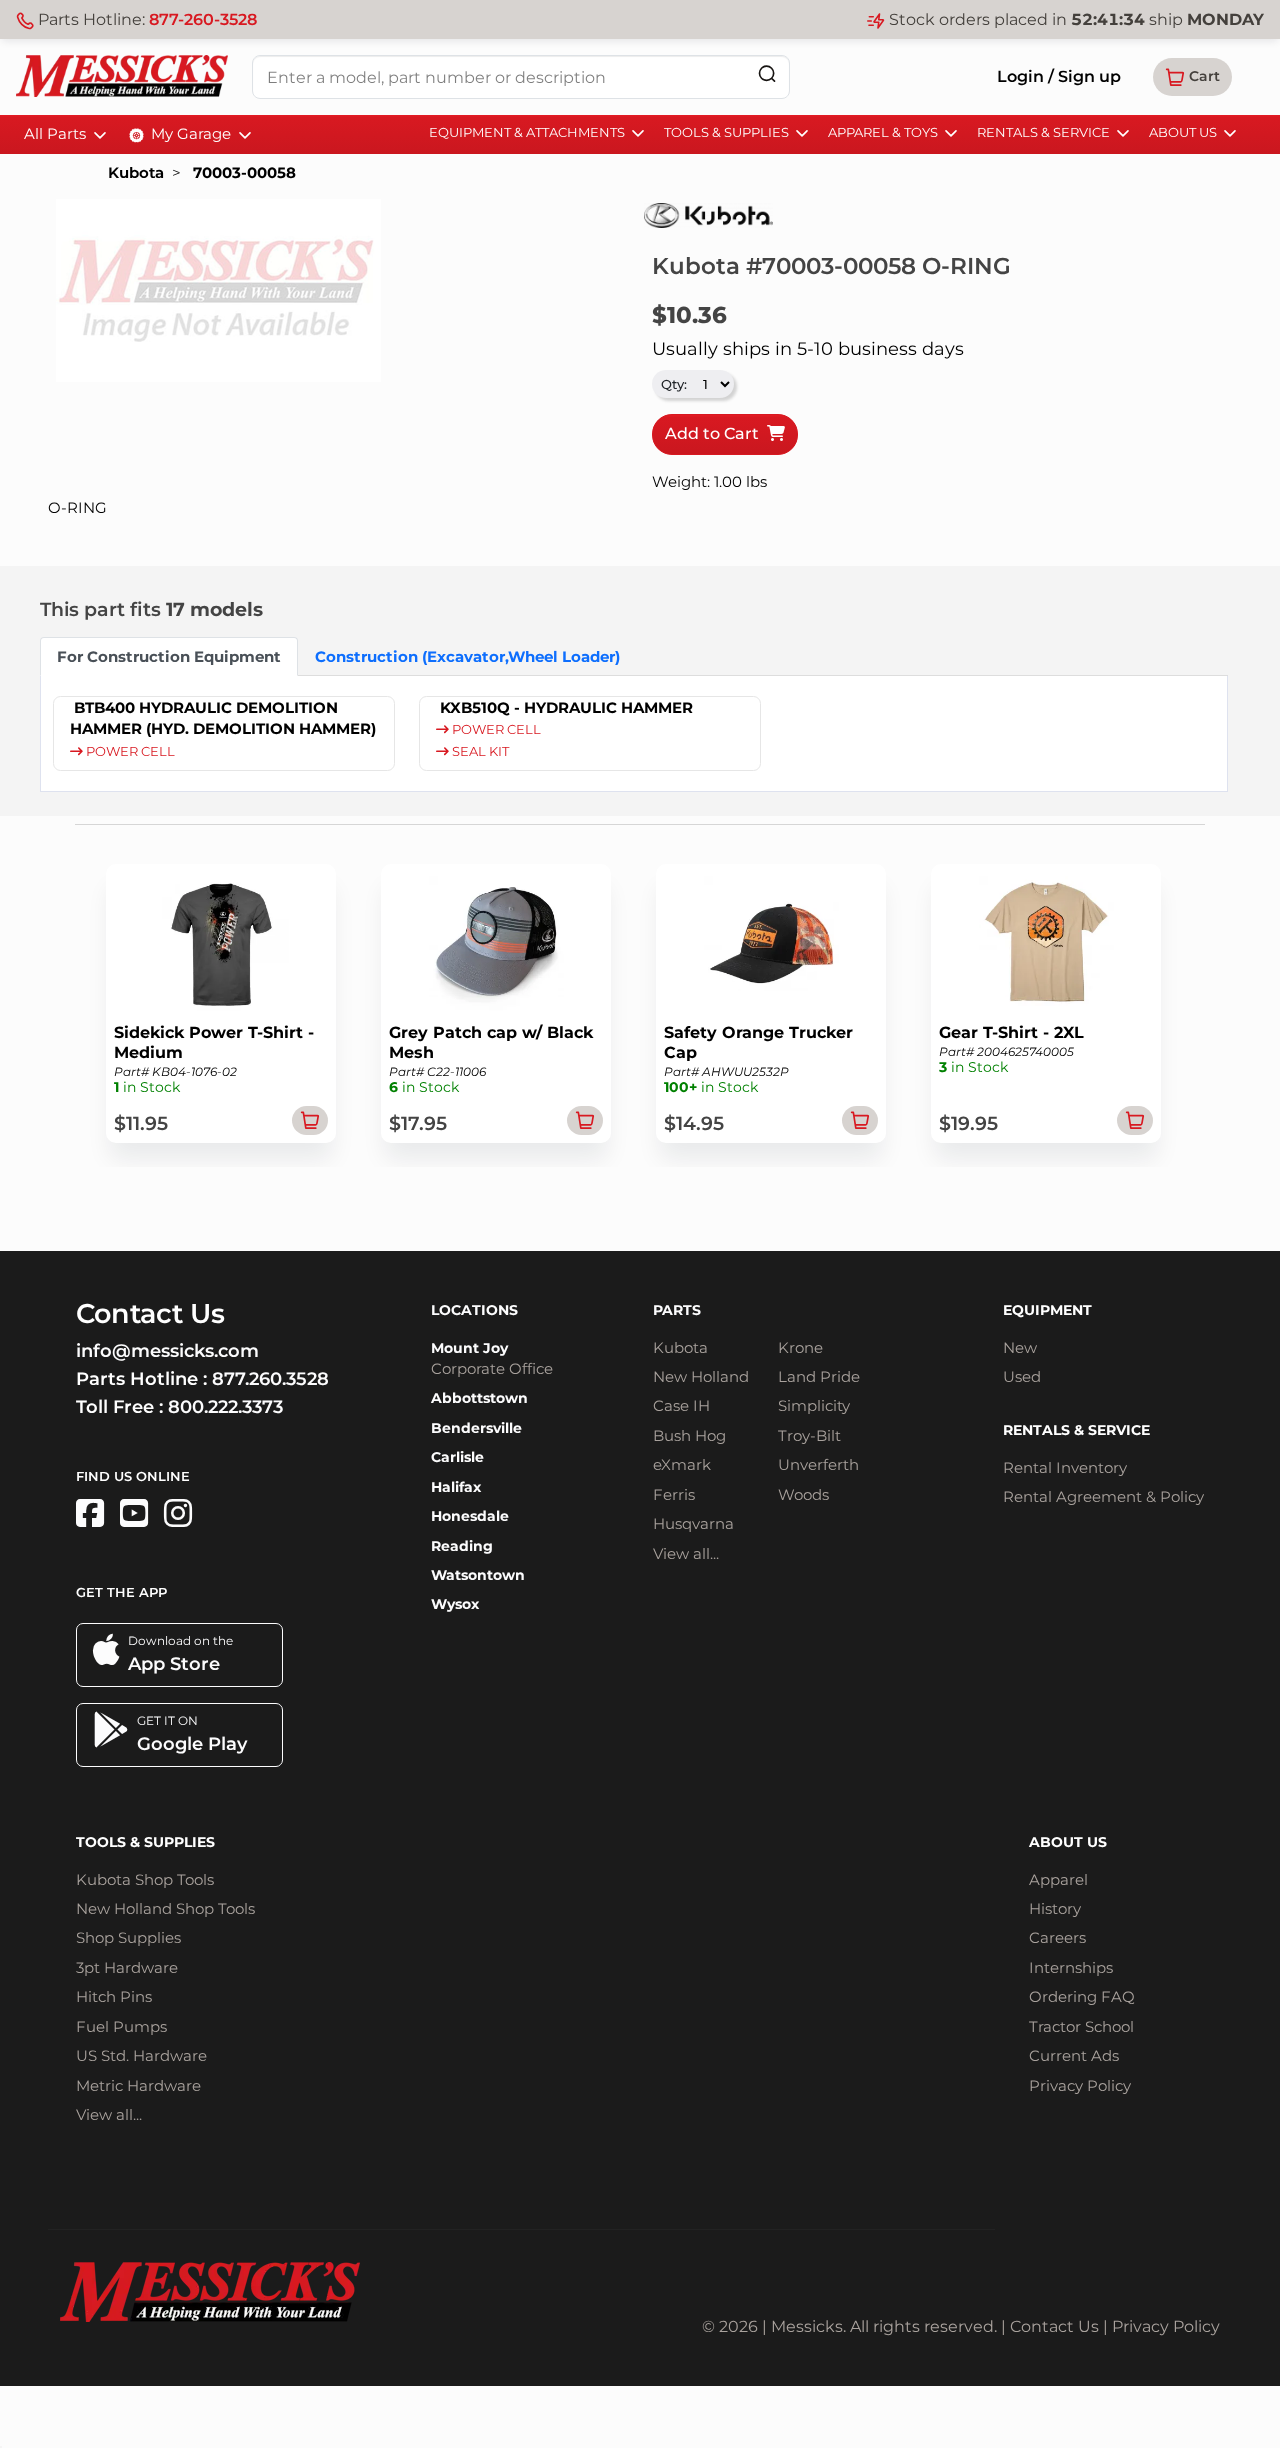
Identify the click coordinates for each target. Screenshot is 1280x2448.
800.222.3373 (225, 1407)
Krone (800, 1347)
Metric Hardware (138, 2085)
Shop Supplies (128, 1937)
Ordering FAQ (1082, 1996)
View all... (686, 1553)
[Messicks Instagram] (178, 1513)
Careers (1057, 1937)
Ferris (674, 1494)
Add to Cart (716, 433)
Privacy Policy (1080, 2085)
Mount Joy (469, 1348)
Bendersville (476, 1428)
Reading (462, 1546)
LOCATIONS (474, 1310)
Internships (1071, 1967)
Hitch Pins (114, 1996)
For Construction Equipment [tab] (169, 656)
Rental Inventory (1065, 1467)
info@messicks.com (167, 1351)
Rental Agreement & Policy (1103, 1496)
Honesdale (470, 1516)
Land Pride (819, 1376)
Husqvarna (693, 1523)
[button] (1192, 77)
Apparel (1058, 1879)
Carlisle (457, 1457)
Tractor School (1081, 2026)
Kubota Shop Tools (145, 1879)
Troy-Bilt (809, 1435)
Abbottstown (479, 1398)
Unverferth (818, 1464)
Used (1022, 1376)
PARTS (677, 1310)
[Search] (767, 73)
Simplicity (814, 1405)
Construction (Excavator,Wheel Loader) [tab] (467, 656)
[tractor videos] (134, 1513)
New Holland (701, 1376)
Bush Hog (689, 1435)
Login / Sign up (1059, 76)
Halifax (456, 1487)
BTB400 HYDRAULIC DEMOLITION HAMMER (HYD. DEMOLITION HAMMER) (223, 718)
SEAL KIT (479, 751)
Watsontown (478, 1575)
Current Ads (1074, 2055)
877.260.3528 (270, 1379)
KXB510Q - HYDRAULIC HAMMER (566, 707)
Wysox (455, 1604)
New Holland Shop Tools (165, 1908)
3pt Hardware (127, 1967)
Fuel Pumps (121, 2026)
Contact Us (1054, 2326)
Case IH (681, 1405)
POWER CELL (129, 751)
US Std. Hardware (141, 2055)
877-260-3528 (203, 19)
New (1020, 1347)
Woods (803, 1494)
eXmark (682, 1464)
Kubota (136, 172)
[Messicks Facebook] (90, 1513)
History (1055, 1908)
